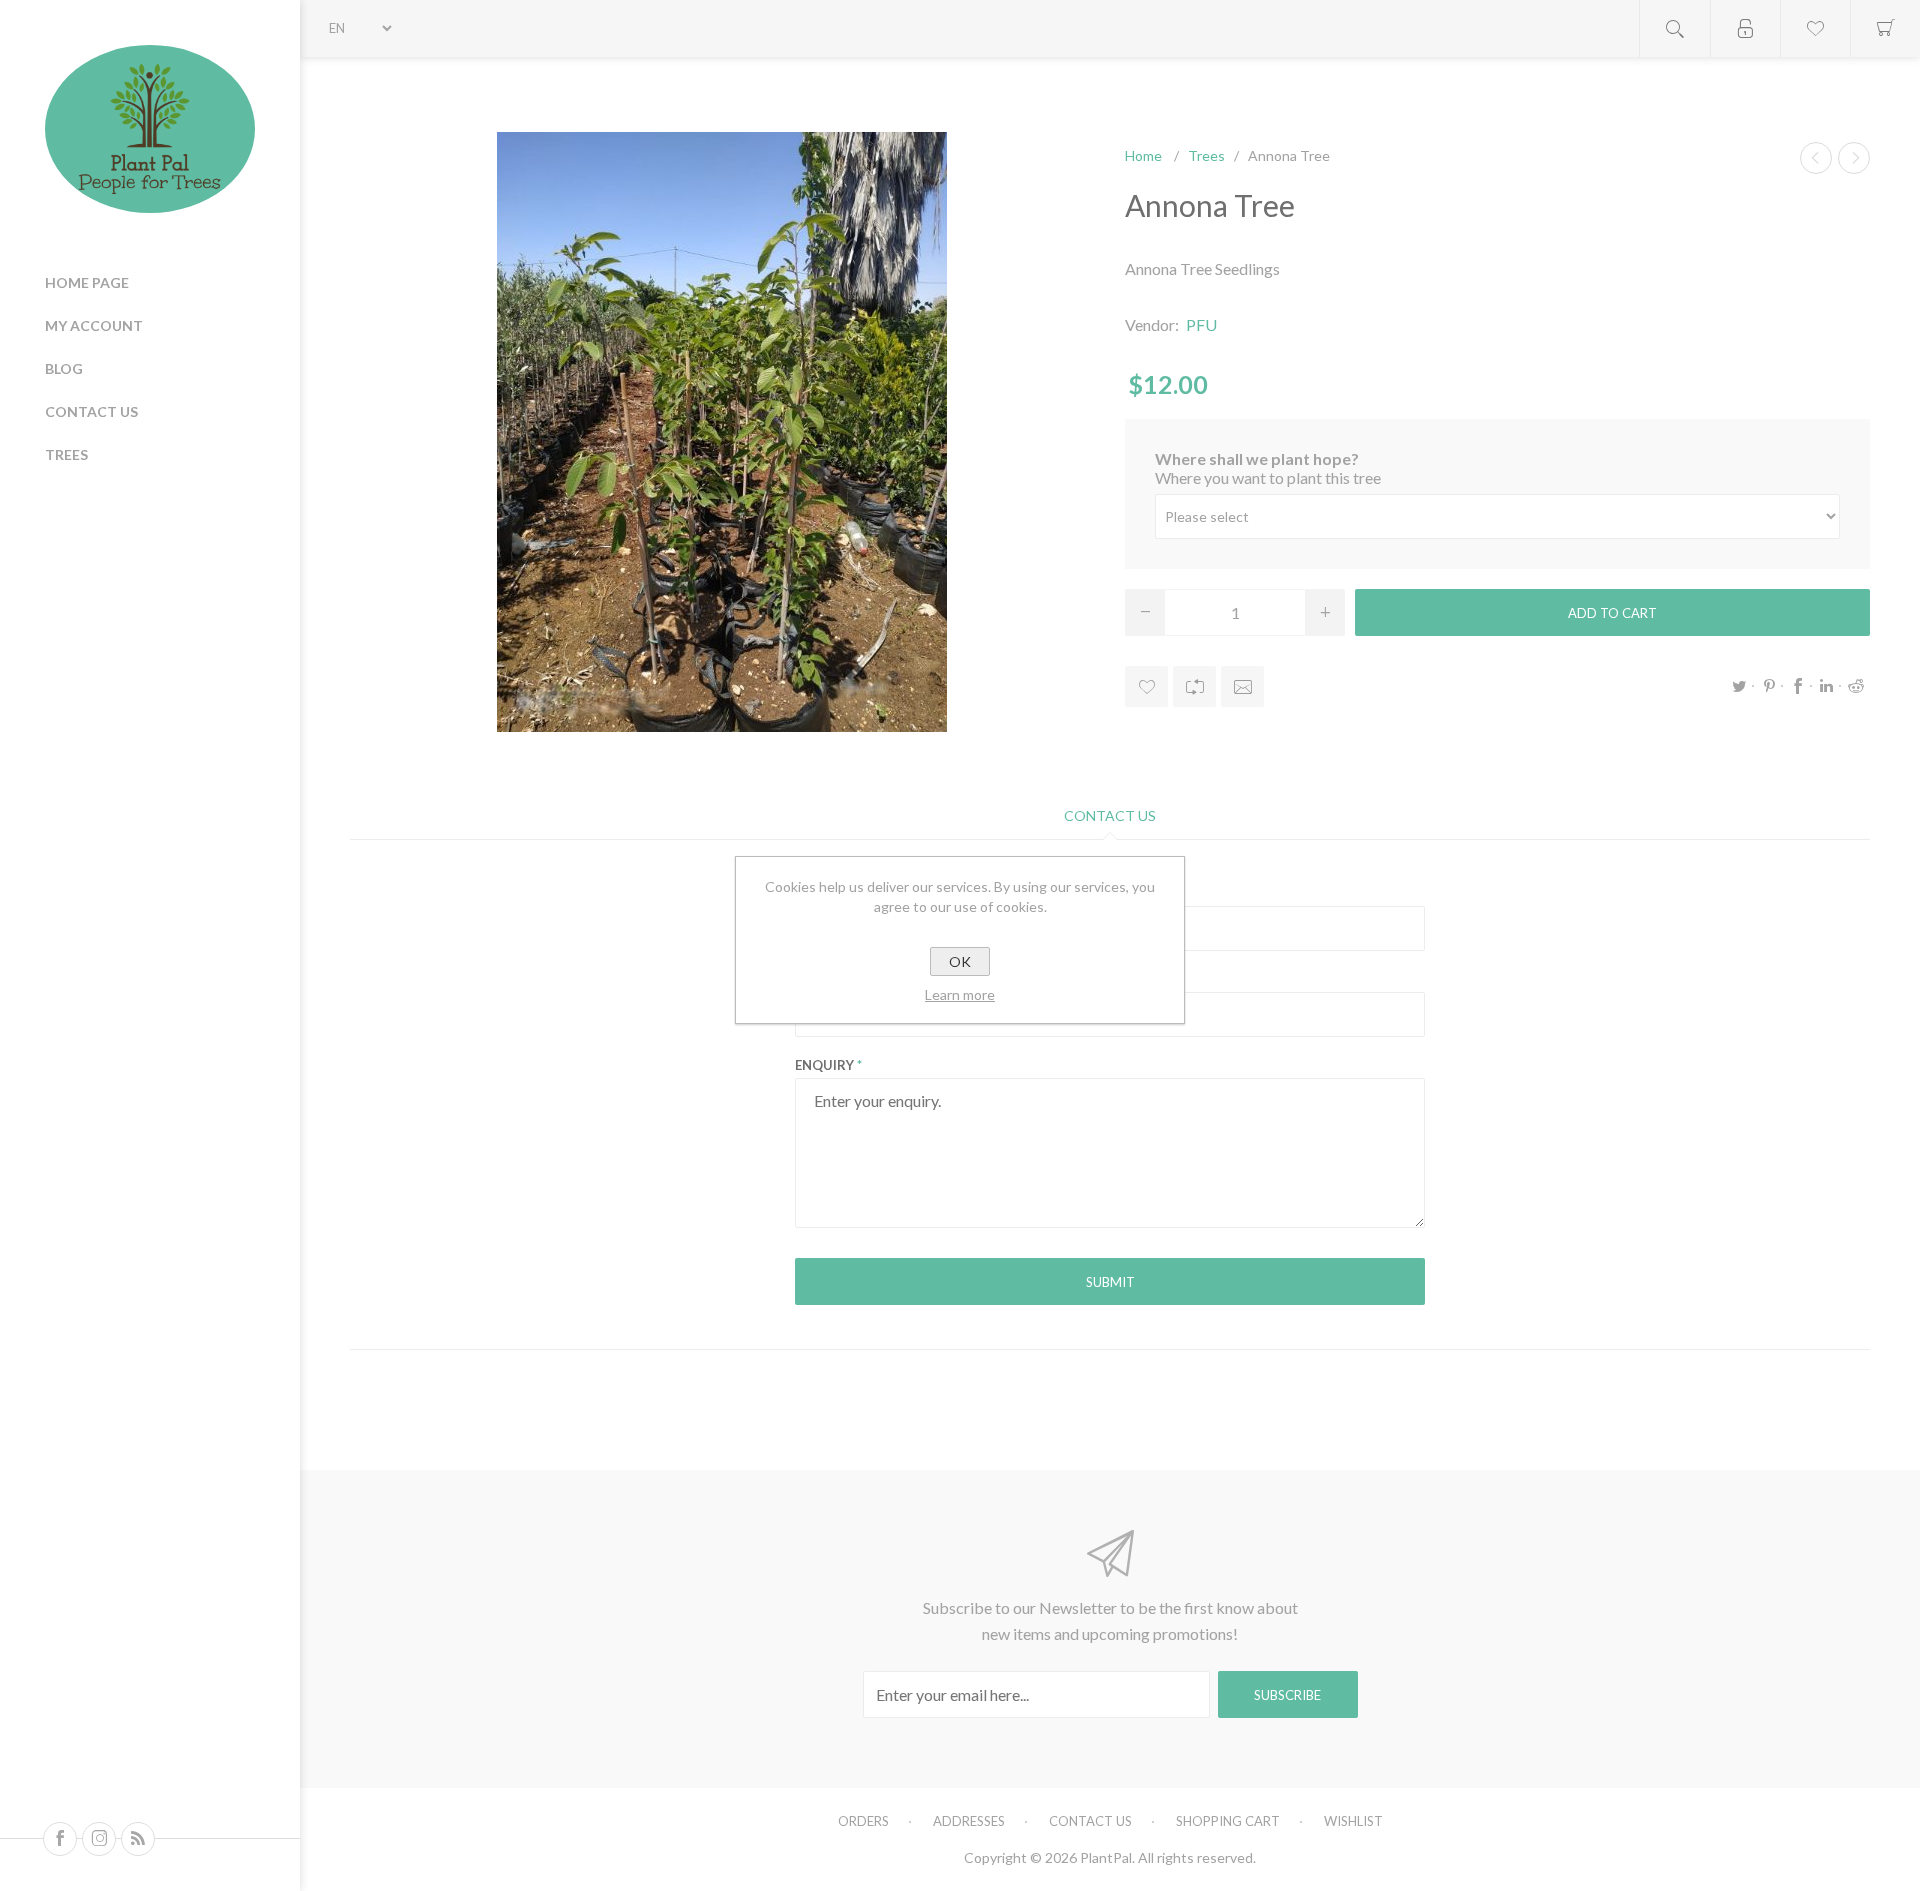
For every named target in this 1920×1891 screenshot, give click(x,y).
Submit (1110, 1282)
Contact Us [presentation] (1110, 815)
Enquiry (824, 1065)
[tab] (1110, 815)
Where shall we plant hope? (1257, 458)
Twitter (1740, 686)
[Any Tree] (1854, 158)
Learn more (960, 994)
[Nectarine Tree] (1816, 158)
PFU (1201, 324)
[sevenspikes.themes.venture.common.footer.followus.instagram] (99, 1839)
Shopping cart (1228, 1821)
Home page (87, 282)
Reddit (1856, 686)
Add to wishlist (1146, 686)
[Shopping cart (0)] (1885, 28)
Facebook (1798, 686)
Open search (1675, 28)
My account (94, 325)
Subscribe (1287, 1695)
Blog (64, 368)
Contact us (91, 411)
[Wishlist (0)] (1815, 28)
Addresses (969, 1821)
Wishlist (1353, 1821)
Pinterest (1769, 686)
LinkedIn (1827, 686)
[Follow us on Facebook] (60, 1839)
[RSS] (138, 1839)
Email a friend (1242, 686)
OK (960, 961)
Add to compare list (1194, 686)
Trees (66, 454)
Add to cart (1612, 613)
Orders (863, 1821)
